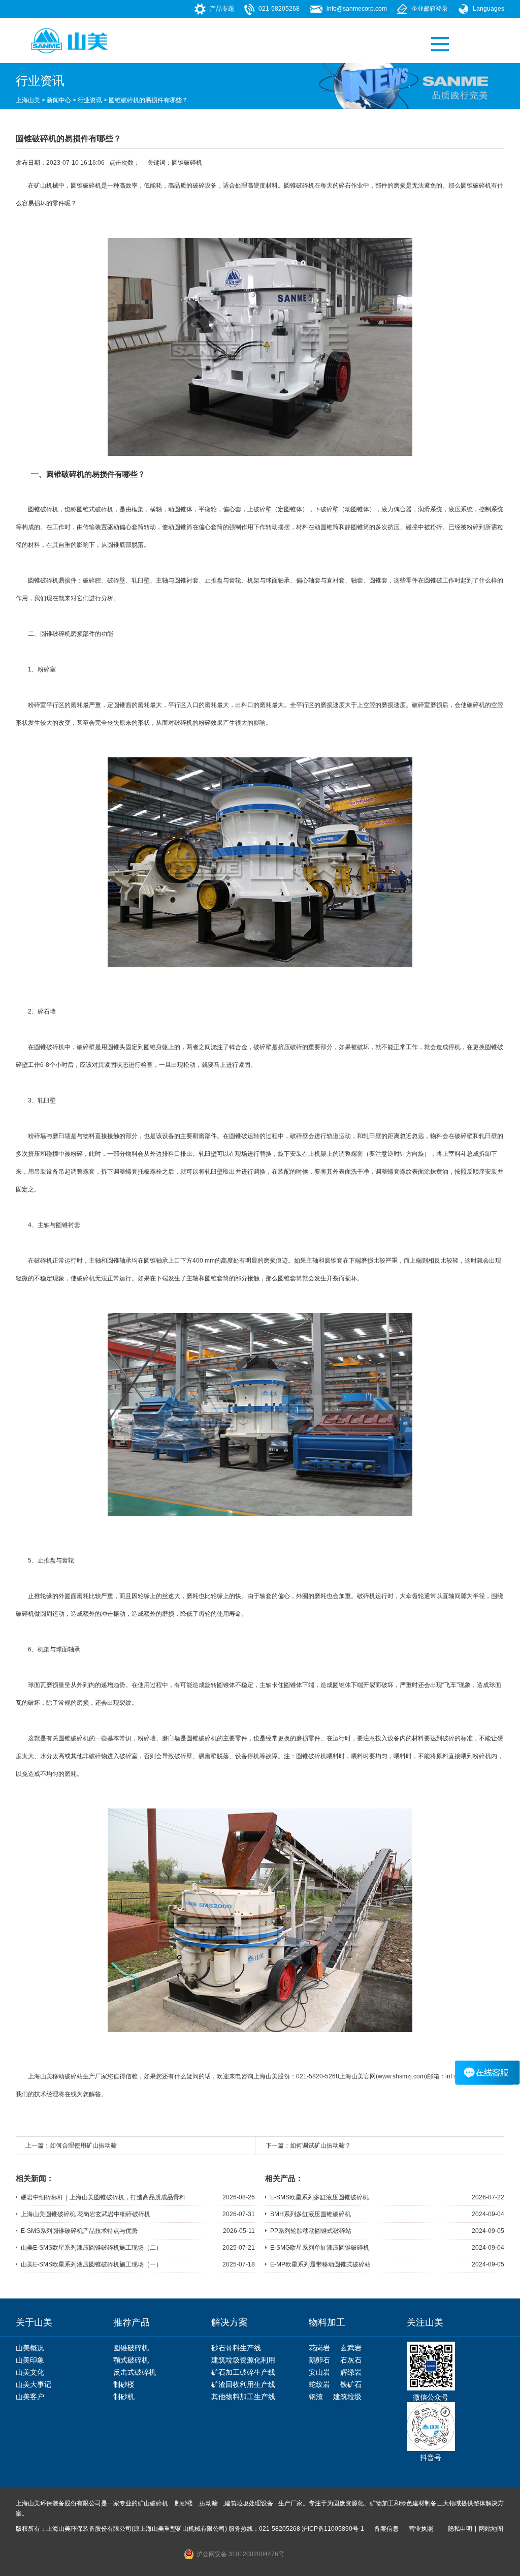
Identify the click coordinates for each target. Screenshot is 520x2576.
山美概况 (30, 2348)
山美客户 (30, 2397)
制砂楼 (124, 2384)
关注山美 (425, 2322)
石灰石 (351, 2360)
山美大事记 (34, 2384)
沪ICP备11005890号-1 (333, 2529)
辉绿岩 (351, 2372)
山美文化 (30, 2372)
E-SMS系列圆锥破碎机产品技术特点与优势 (79, 2231)
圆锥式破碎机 (95, 509)
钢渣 (316, 2397)
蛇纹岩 (319, 2384)
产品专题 (222, 9)
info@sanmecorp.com (357, 9)
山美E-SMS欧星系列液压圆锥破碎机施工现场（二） (91, 2248)
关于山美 (34, 2322)
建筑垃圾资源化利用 (243, 2360)
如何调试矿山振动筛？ (320, 2145)
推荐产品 (132, 2322)
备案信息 (386, 2529)
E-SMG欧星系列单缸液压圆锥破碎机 (320, 2248)
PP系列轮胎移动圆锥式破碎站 (311, 2231)
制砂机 (124, 2397)
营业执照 (421, 2529)
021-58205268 (279, 9)
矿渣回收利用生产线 (243, 2384)
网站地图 (491, 2529)
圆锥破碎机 (187, 163)
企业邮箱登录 (430, 9)
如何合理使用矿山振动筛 (83, 2145)
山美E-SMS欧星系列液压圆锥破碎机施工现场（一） (91, 2264)
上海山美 (28, 100)
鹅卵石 (319, 2360)
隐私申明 (460, 2529)
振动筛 (209, 2503)
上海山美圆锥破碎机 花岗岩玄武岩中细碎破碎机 (86, 2214)
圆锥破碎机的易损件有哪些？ (148, 100)
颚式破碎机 (131, 2360)
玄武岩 (351, 2348)
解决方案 (230, 2322)
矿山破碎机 (153, 2503)
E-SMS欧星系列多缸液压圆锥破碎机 (319, 2197)
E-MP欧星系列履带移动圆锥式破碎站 (320, 2264)
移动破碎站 (68, 2076)
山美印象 (30, 2360)
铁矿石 (351, 2384)
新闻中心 (59, 100)
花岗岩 (319, 2348)
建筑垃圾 (347, 2397)
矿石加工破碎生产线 (243, 2372)
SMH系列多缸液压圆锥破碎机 (311, 2214)
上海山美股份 (272, 2076)
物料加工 (327, 2322)
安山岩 (319, 2372)
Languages (489, 9)
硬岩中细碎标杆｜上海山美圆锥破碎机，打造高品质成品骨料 (103, 2197)
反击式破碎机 (135, 2372)
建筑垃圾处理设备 (249, 2503)
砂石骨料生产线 (236, 2348)
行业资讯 (90, 100)
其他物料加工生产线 (243, 2397)
